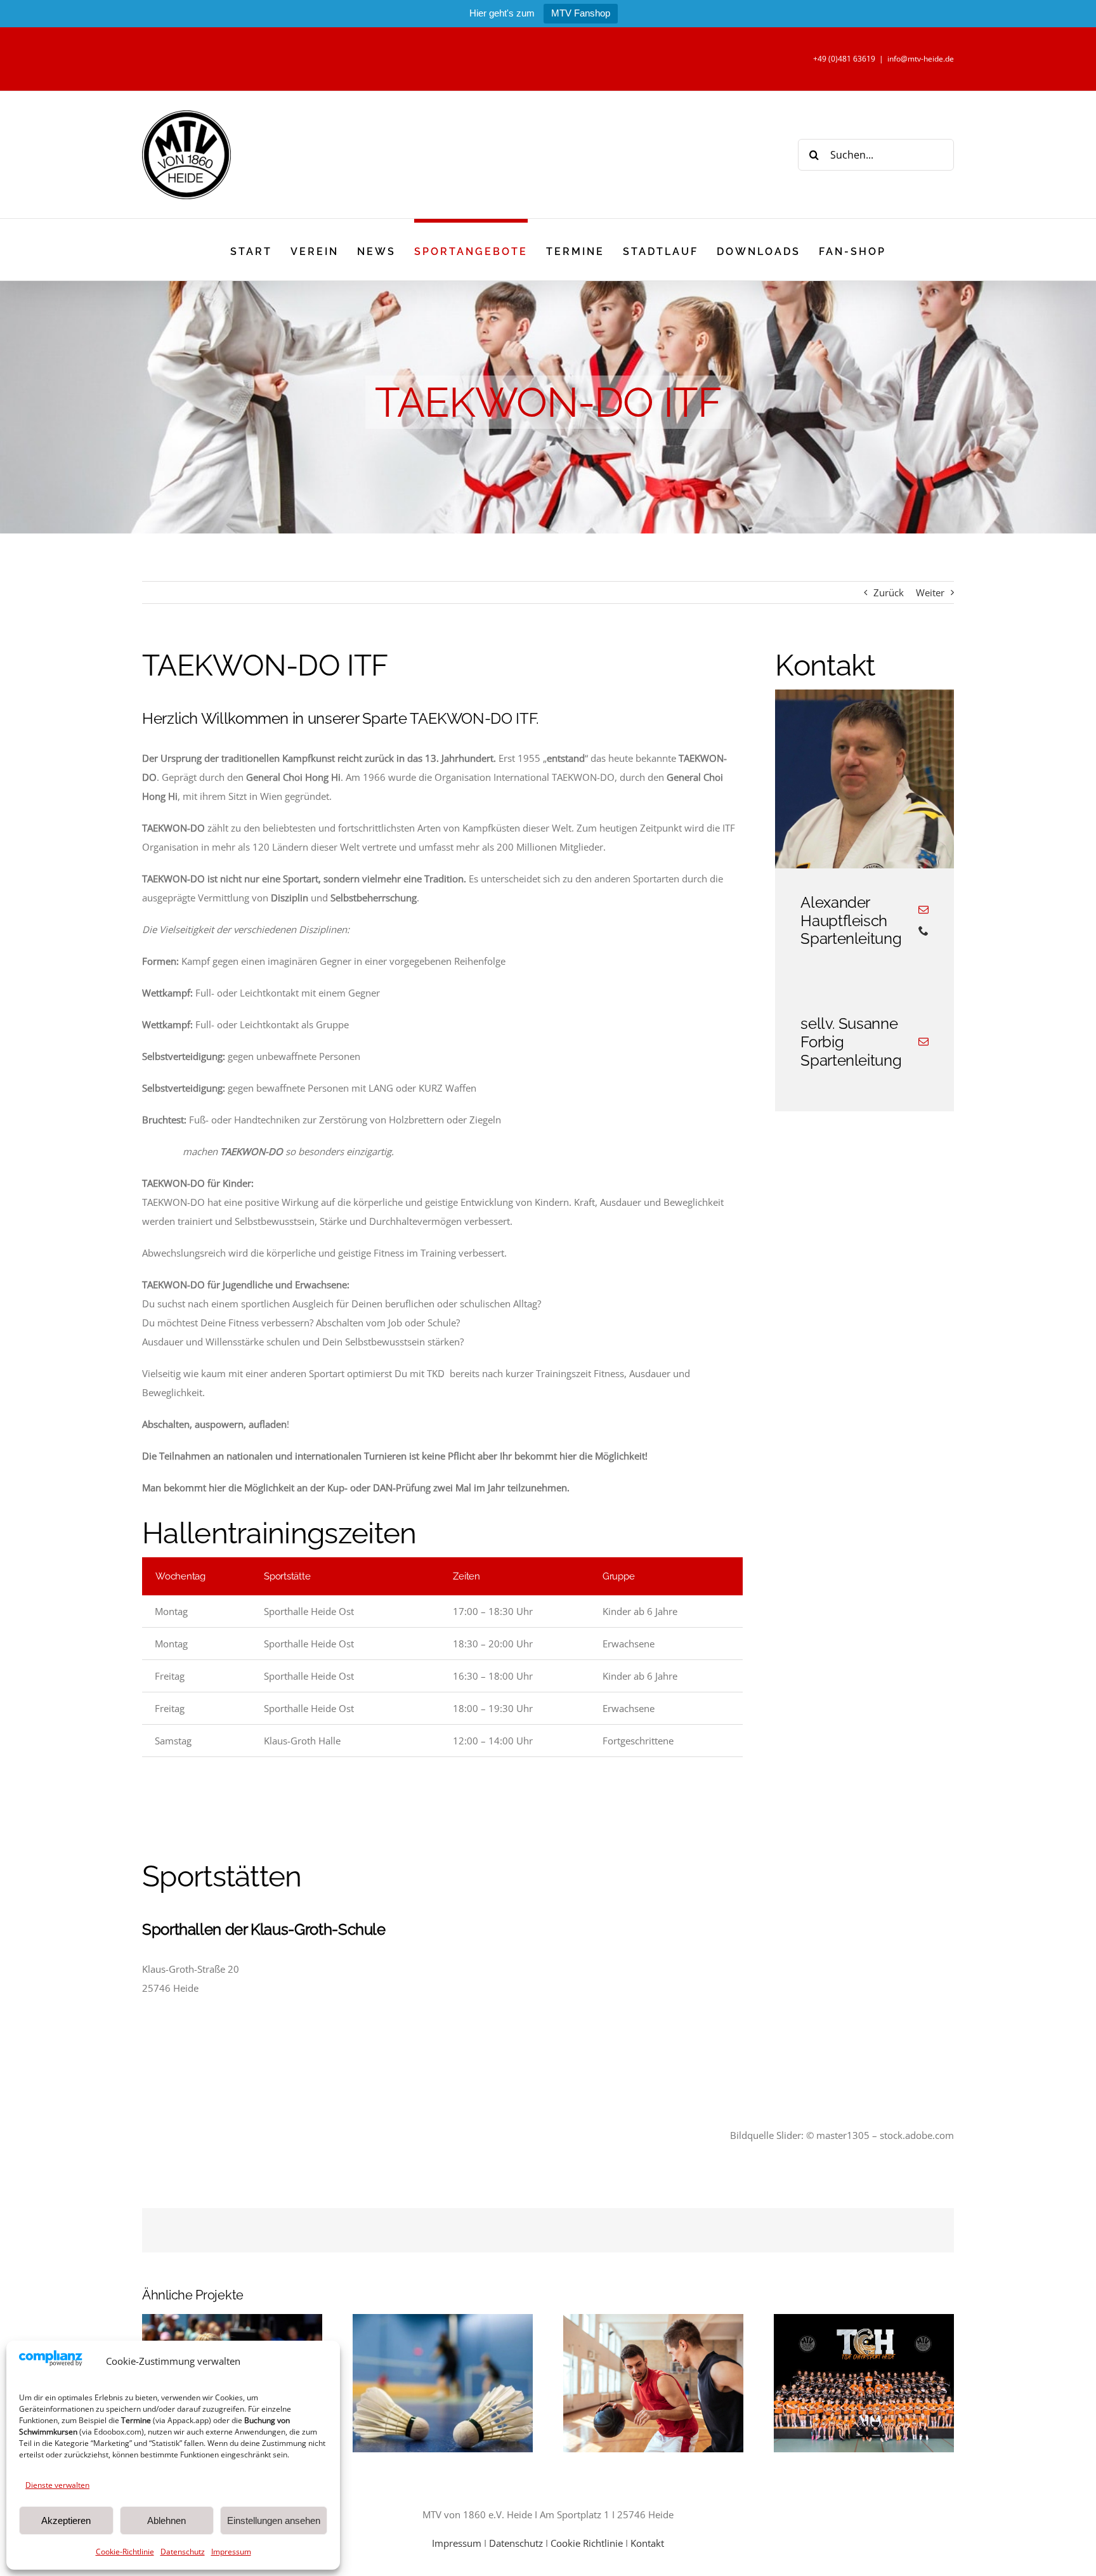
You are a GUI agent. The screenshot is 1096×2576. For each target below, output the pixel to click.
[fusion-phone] (923, 931)
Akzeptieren (66, 2520)
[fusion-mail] (923, 910)
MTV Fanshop (581, 13)
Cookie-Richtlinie (125, 2552)
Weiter (930, 592)
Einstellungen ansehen (274, 2520)
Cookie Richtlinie (587, 2543)
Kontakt (647, 2543)
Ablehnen (166, 2520)
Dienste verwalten (57, 2485)
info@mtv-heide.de (921, 59)
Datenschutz (183, 2552)
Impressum (231, 2552)
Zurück (889, 592)
